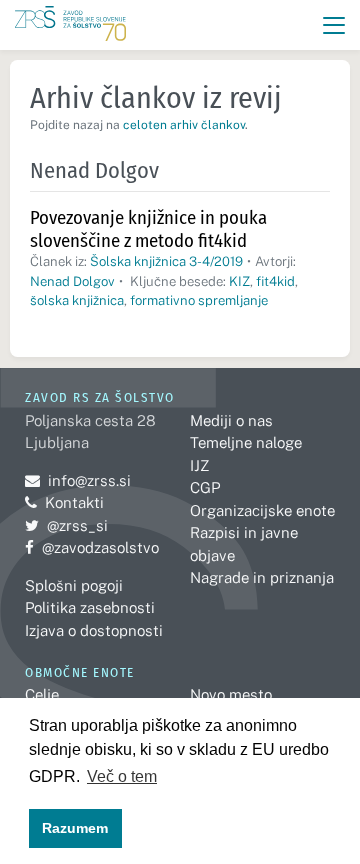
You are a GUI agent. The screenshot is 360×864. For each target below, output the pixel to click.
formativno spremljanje (199, 300)
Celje (42, 694)
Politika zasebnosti (90, 607)
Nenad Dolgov (72, 281)
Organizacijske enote (262, 510)
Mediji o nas (231, 420)
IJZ (199, 465)
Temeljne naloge (246, 442)
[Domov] (70, 25)
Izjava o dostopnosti (94, 630)
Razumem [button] (75, 828)
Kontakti (74, 502)
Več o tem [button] (122, 776)
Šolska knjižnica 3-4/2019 (166, 261)
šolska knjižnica (77, 300)
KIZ (239, 281)
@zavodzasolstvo (92, 547)
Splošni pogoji (74, 585)
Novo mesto (231, 694)
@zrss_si (66, 525)
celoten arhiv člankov (184, 125)
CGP (205, 487)
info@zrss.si (78, 480)
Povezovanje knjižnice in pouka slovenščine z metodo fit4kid (148, 229)
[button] (334, 25)
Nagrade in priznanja (262, 577)
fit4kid (275, 281)
